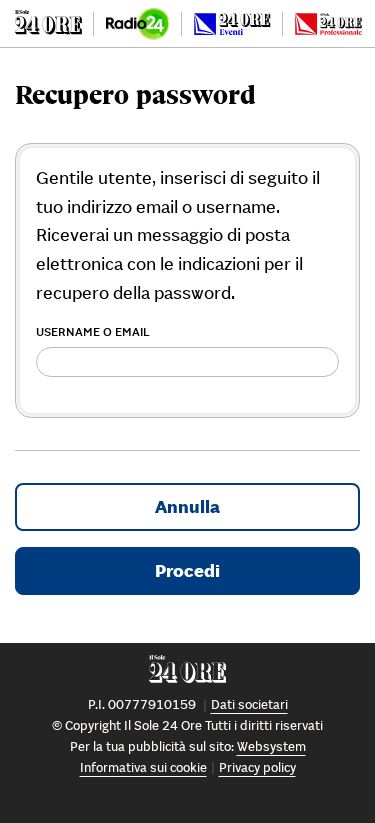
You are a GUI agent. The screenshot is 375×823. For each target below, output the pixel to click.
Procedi (187, 570)
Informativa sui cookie (143, 767)
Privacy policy (257, 767)
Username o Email (93, 331)
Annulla (187, 506)
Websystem (271, 746)
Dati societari (249, 704)
